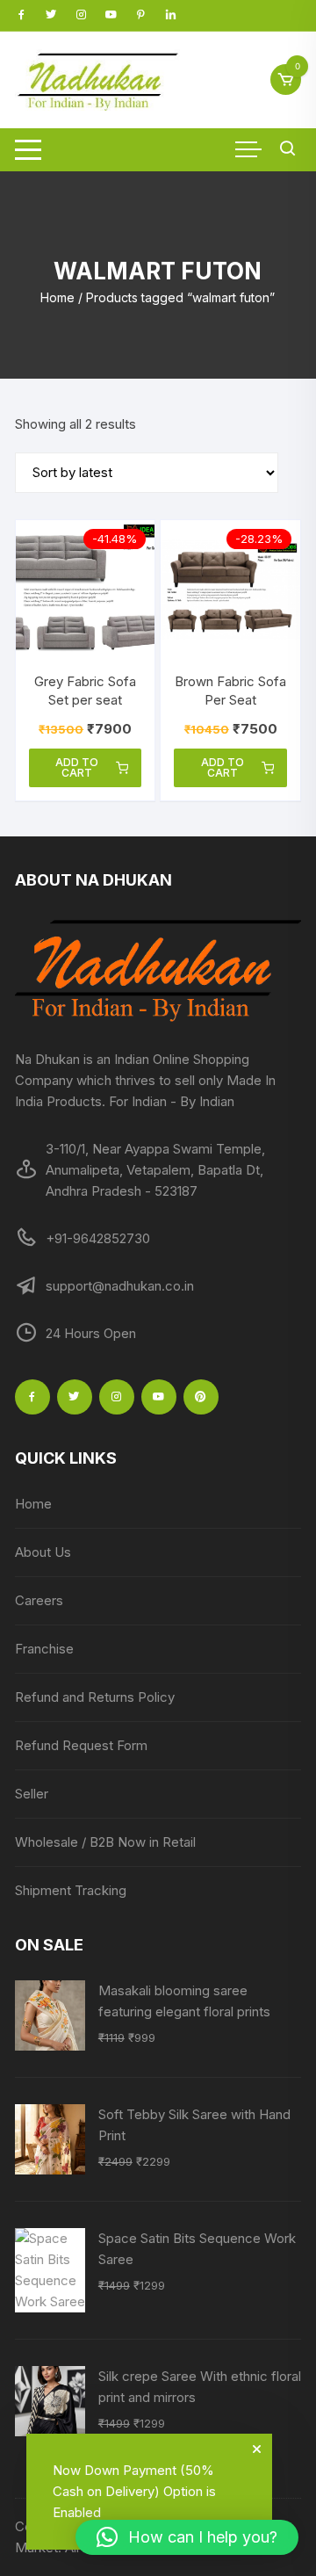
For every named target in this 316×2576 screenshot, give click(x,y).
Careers (39, 1600)
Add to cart (77, 767)
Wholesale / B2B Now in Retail (105, 1842)
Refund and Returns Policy (95, 1697)
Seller (32, 1794)
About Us (43, 1552)
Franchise (44, 1649)
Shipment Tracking (71, 1890)
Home (57, 297)
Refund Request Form (81, 1745)
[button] (187, 2537)
